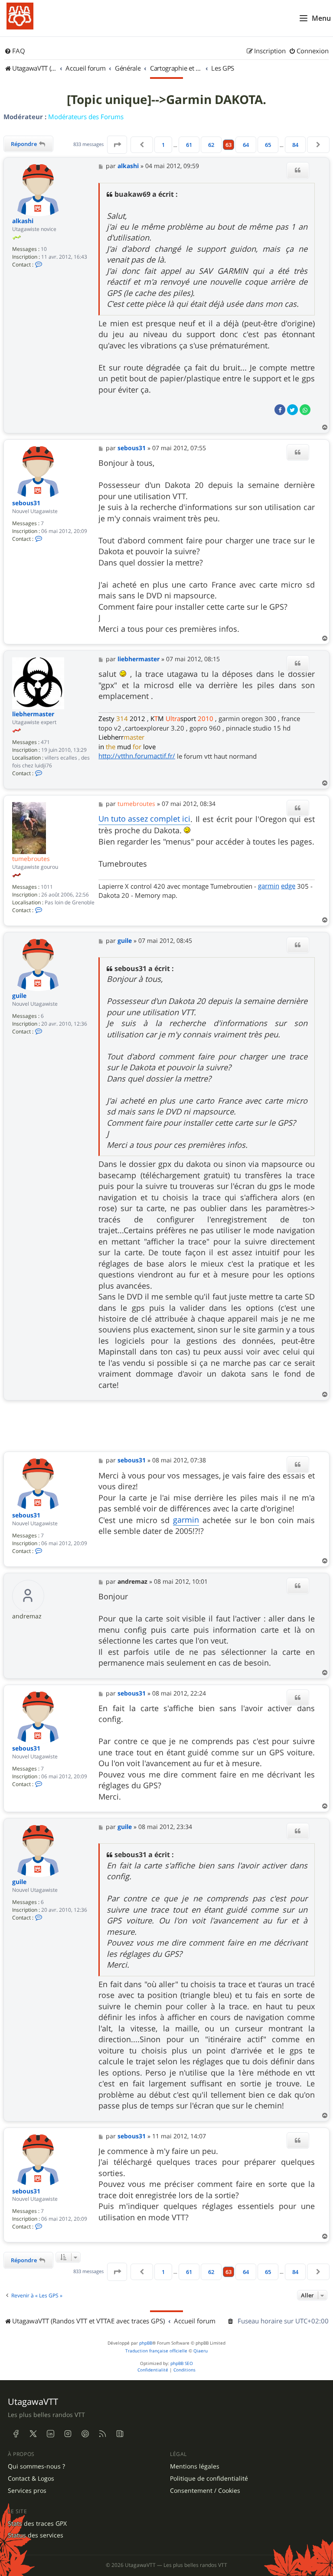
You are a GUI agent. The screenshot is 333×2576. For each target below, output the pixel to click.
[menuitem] (15, 51)
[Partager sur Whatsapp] (305, 410)
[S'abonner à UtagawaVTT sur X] (33, 2434)
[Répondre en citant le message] (298, 170)
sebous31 (26, 503)
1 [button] (163, 145)
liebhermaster (33, 714)
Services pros (27, 2491)
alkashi (23, 221)
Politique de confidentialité (209, 2479)
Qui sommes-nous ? (36, 2466)
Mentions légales (195, 2466)
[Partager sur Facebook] (280, 410)
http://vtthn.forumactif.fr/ (137, 756)
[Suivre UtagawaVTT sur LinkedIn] (50, 2434)
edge (288, 886)
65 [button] (268, 145)
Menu (321, 18)
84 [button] (295, 145)
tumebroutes (31, 859)
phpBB (146, 2343)
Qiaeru (201, 2351)
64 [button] (246, 145)
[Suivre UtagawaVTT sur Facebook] (16, 2434)
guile (19, 996)
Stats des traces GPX (37, 2524)
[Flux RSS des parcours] (102, 2434)
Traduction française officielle (156, 2351)
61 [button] (189, 145)
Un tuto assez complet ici (144, 819)
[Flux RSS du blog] (120, 2434)
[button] (117, 145)
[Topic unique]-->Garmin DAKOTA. (166, 100)
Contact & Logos (31, 2479)
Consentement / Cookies (205, 2491)
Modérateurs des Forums (86, 117)
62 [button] (211, 145)
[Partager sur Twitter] (292, 410)
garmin (269, 886)
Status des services (36, 2535)
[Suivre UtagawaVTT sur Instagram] (68, 2434)
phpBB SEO (182, 2363)
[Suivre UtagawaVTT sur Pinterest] (85, 2434)
